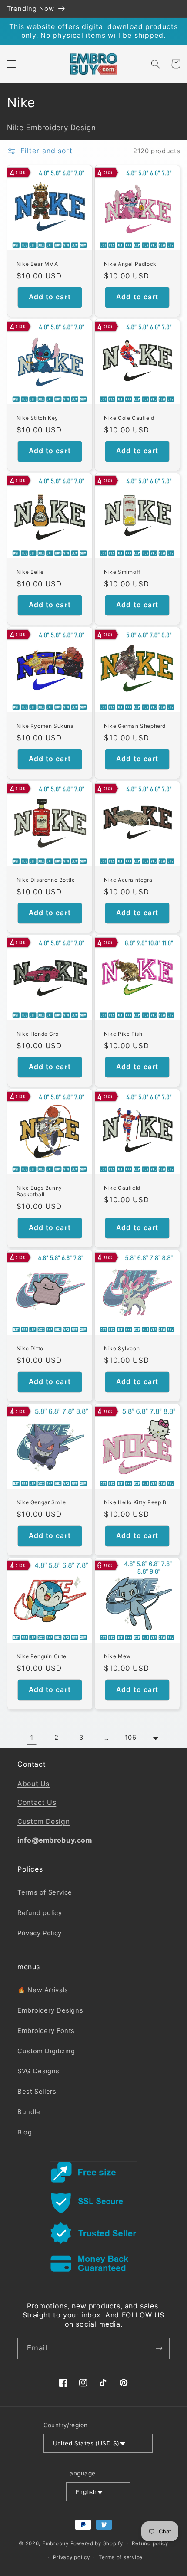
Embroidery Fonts (46, 2031)
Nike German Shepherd (135, 726)
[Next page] (155, 1738)
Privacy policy (71, 2557)
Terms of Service (45, 1892)
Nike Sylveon (122, 1348)
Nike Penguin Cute (42, 1656)
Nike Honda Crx (37, 1034)
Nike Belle (30, 572)
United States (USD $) (86, 2443)
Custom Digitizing (46, 2051)
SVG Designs (38, 2071)
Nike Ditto (30, 1348)
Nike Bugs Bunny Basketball (39, 1191)
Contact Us (37, 1802)
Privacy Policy (40, 1933)
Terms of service (121, 2557)
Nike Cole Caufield (129, 418)
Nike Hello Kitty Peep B (135, 1502)
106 (131, 1738)
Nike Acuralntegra (128, 880)
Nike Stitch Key (37, 418)
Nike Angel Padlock (130, 264)
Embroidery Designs (50, 2010)
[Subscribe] (159, 2349)
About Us (33, 1784)
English (86, 2492)
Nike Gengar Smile (41, 1502)
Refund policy (40, 1913)
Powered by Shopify (97, 2543)
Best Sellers (37, 2092)
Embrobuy (55, 2543)
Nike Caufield (122, 1188)
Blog (25, 2132)
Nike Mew (117, 1656)
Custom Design (43, 1822)
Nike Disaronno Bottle (46, 880)
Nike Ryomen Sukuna (45, 726)
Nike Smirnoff (122, 572)
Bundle (29, 2112)
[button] (11, 64)
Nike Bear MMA (37, 264)
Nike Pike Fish (123, 1034)
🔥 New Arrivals (43, 1990)
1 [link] (32, 1738)
